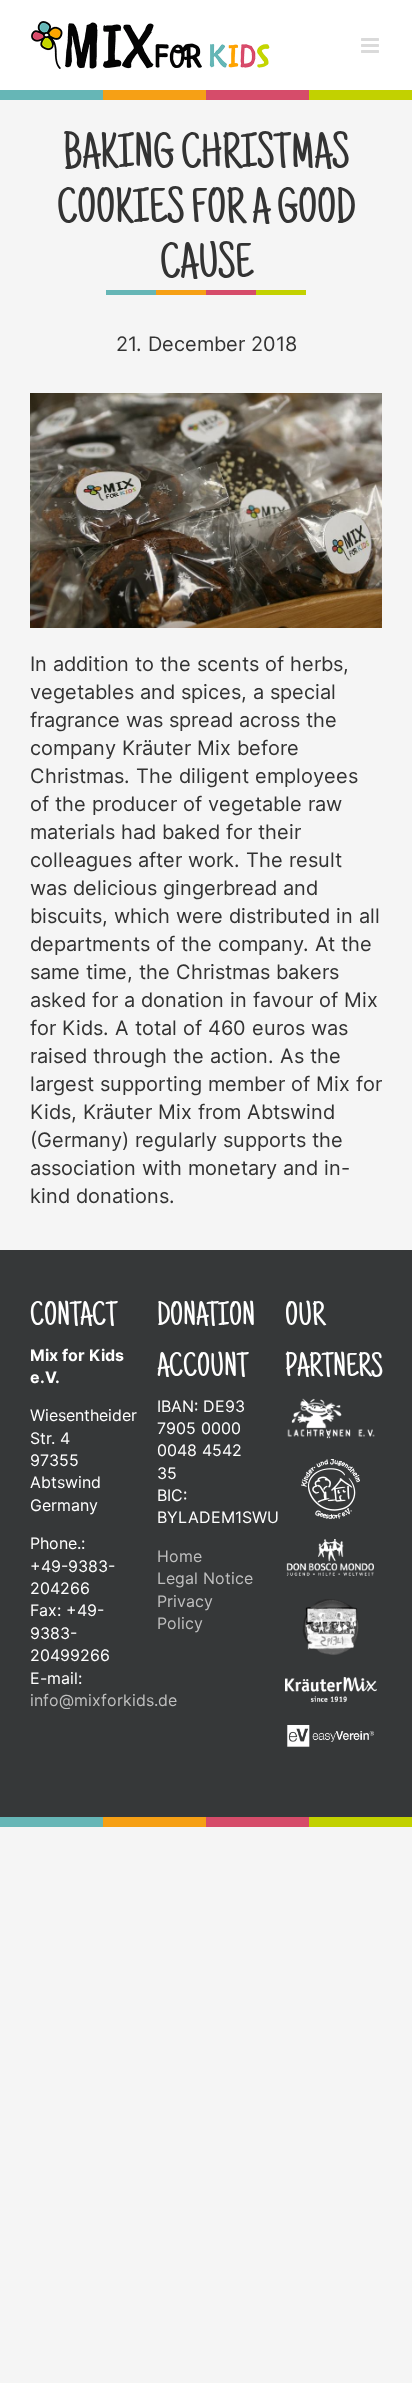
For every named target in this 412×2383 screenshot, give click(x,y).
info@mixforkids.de (103, 1700)
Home (179, 1556)
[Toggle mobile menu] (371, 45)
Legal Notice (205, 1578)
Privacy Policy (185, 1612)
